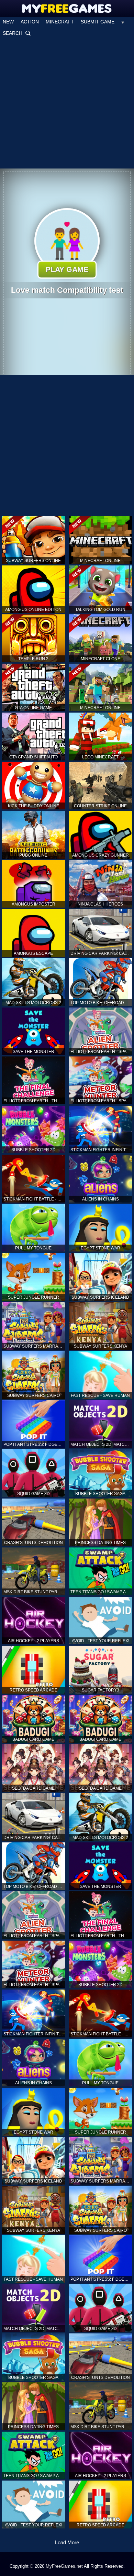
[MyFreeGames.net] (67, 7)
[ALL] (123, 22)
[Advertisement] (67, 103)
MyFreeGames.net (64, 2566)
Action (30, 22)
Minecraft (60, 22)
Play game (67, 270)
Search (17, 33)
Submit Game (98, 22)
